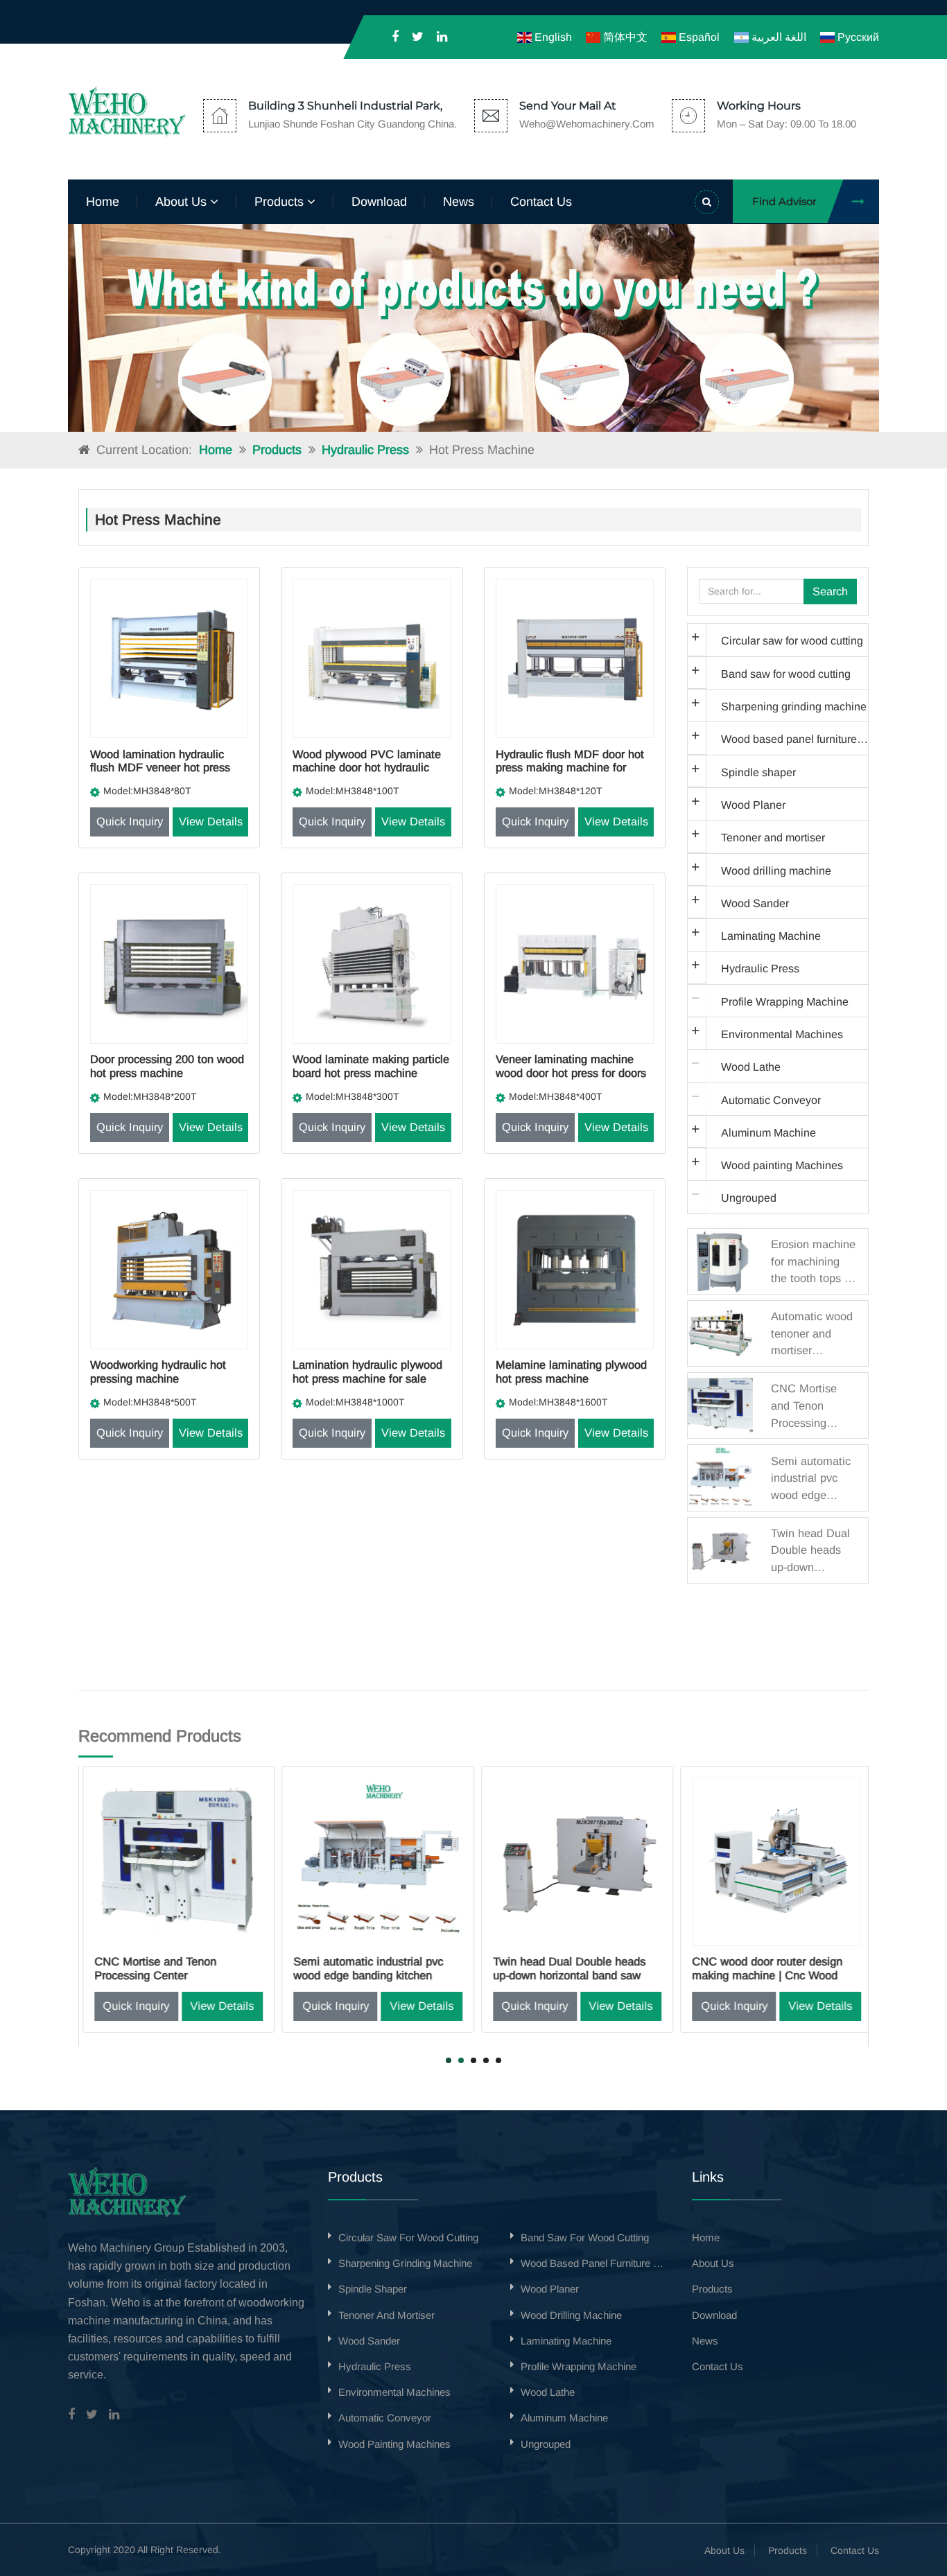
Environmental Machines (782, 1034)
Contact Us (855, 2550)
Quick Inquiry (130, 821)
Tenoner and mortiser (773, 837)
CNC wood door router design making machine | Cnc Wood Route (764, 1975)
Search (830, 591)
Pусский (857, 37)
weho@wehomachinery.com (587, 124)
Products (277, 450)
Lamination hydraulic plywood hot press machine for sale (367, 1372)
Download (379, 202)
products (281, 202)
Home (103, 202)
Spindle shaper (758, 772)
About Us (724, 2550)
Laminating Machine (771, 936)
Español (698, 37)
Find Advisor (784, 201)
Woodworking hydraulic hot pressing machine (158, 1372)
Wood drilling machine (776, 870)
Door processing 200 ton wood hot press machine (167, 1066)
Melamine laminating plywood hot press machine (571, 1372)
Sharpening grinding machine (794, 706)
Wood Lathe (751, 1067)
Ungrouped (749, 1198)
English (551, 37)
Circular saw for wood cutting (792, 640)
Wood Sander (755, 903)
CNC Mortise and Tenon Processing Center (152, 1968)
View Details (211, 821)
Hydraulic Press (365, 450)
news (459, 202)
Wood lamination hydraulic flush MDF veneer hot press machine (160, 768)
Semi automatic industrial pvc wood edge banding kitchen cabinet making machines (365, 1975)
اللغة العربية (777, 37)
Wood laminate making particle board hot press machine (371, 1066)
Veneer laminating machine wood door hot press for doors (571, 1066)
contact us (541, 202)
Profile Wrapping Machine (785, 1001)
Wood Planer (753, 805)
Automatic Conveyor (771, 1100)
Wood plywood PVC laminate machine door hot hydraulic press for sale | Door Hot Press (370, 768)
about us (183, 202)
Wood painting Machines (782, 1165)
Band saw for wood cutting (786, 674)
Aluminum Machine (768, 1132)
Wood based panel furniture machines (795, 739)
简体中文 (624, 37)
